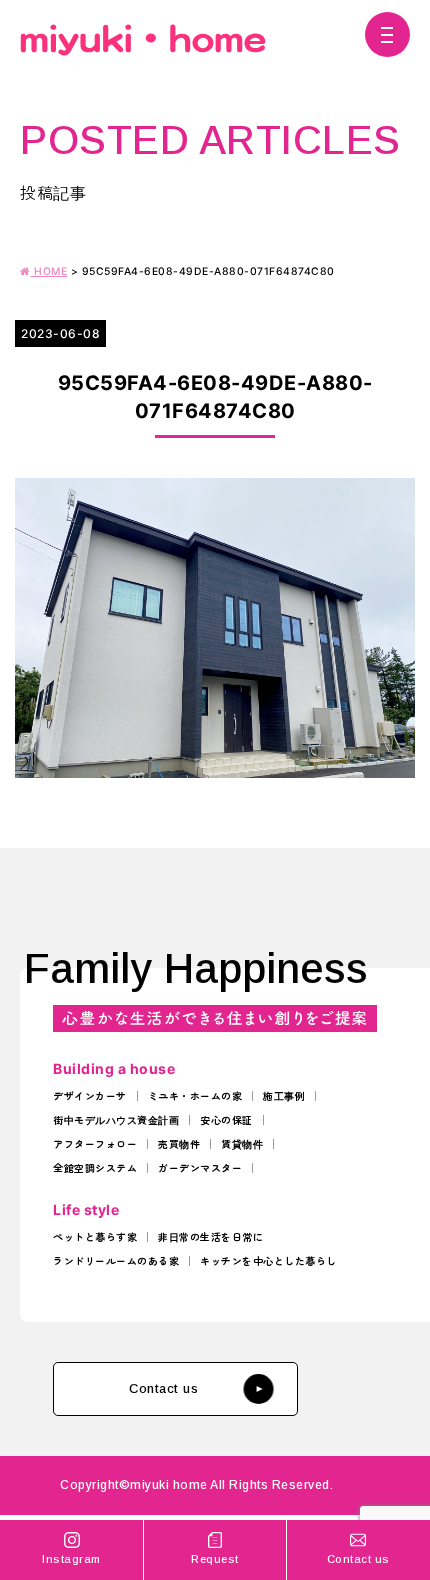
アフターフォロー (95, 1144)
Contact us (163, 1388)
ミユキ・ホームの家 (195, 1096)
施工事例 (284, 1096)
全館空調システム (95, 1168)
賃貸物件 (242, 1144)
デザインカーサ (90, 1096)
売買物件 (179, 1144)
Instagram (71, 1559)
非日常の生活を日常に (210, 1237)
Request (215, 1559)
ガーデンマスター (200, 1168)
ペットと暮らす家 (95, 1237)
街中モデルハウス (95, 1120)
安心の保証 (226, 1120)
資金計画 (158, 1120)
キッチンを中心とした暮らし (268, 1261)
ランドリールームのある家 (116, 1261)
